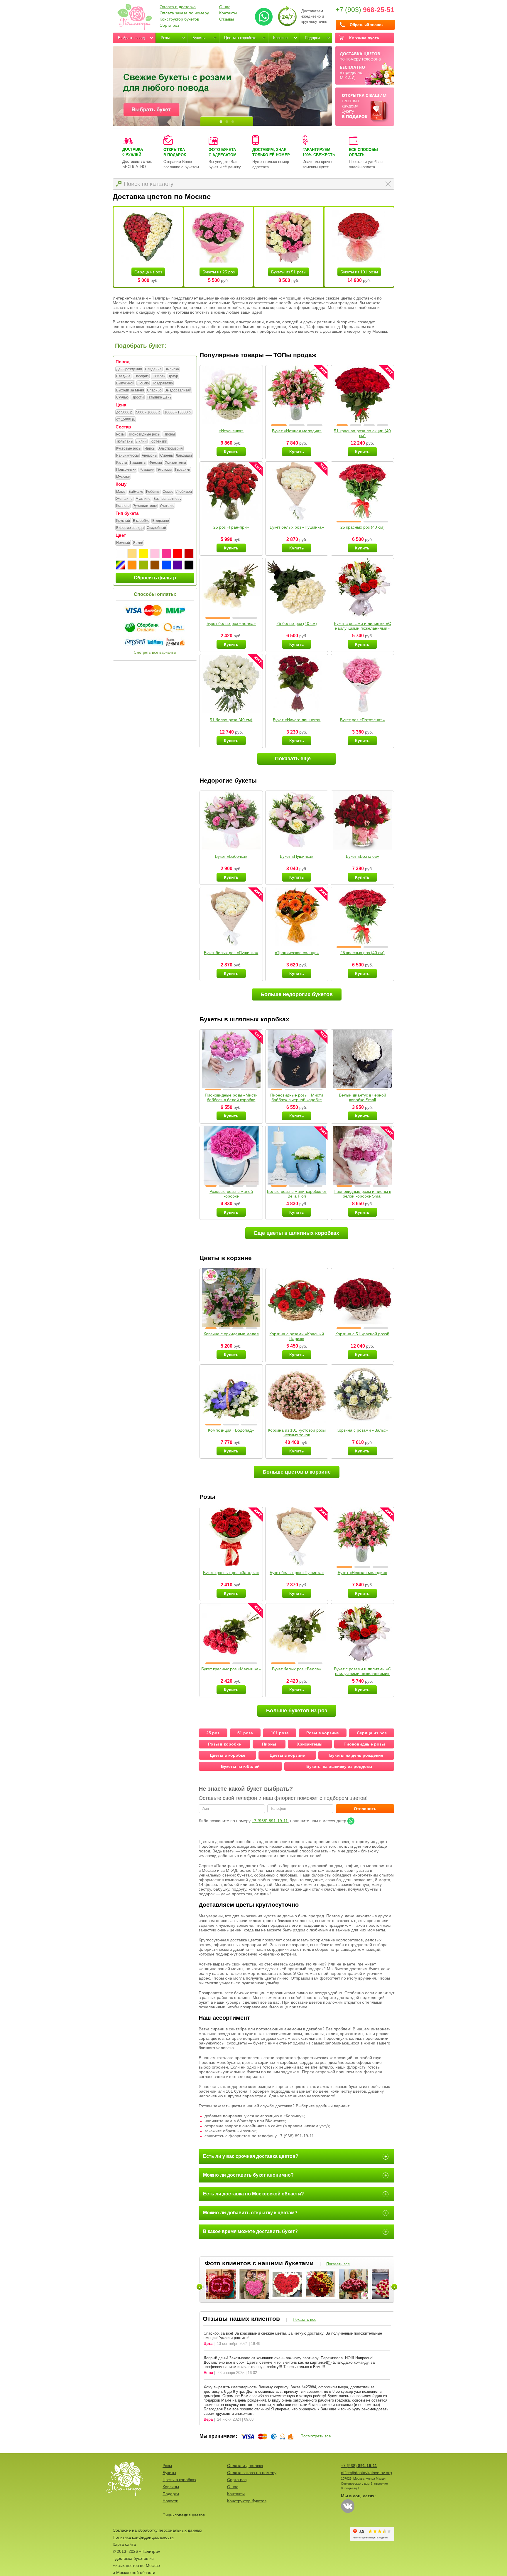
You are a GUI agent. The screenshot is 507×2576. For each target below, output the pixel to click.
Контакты (228, 13)
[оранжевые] (132, 565)
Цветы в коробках (240, 38)
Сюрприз (141, 376)
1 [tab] (221, 122)
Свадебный (156, 528)
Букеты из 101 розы (359, 272)
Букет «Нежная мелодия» (297, 431)
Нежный (123, 543)
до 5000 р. (125, 412)
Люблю (143, 383)
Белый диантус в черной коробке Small (362, 1097)
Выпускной (125, 383)
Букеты (199, 38)
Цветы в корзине (287, 1755)
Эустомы (165, 470)
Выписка (172, 369)
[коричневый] (155, 565)
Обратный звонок (367, 25)
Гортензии (158, 441)
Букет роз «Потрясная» (362, 720)
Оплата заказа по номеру (184, 13)
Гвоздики (183, 470)
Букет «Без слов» (362, 856)
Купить (231, 452)
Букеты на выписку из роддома (339, 1766)
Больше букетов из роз (297, 1711)
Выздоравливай (178, 390)
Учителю (167, 506)
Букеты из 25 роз (219, 272)
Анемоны (149, 455)
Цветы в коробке (228, 1755)
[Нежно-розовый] (155, 554)
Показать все (338, 2264)
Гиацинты (138, 463)
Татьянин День (159, 397)
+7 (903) (365, 10)
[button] (279, 425)
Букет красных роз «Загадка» (231, 1573)
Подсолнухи (126, 470)
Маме (121, 492)
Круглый (123, 521)
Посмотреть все (316, 2436)
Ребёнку (153, 492)
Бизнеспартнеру (167, 499)
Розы (165, 38)
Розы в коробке (224, 1744)
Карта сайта (124, 2544)
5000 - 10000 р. (149, 412)
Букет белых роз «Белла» (231, 623)
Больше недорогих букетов (297, 994)
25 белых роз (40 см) (297, 623)
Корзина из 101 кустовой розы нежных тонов (297, 1432)
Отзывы (227, 19)
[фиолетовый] (178, 565)
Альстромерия (171, 448)
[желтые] (143, 554)
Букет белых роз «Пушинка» (297, 527)
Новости (170, 2501)
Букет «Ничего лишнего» (297, 720)
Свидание (153, 369)
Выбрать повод (131, 38)
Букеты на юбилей (240, 1766)
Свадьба (123, 376)
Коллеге (123, 506)
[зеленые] (143, 565)
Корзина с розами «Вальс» (362, 1430)
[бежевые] (132, 554)
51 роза (245, 1733)
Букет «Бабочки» (231, 856)
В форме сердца (130, 528)
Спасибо (154, 390)
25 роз (213, 1733)
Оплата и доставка (178, 7)
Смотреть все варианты (155, 652)
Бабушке (136, 492)
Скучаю (122, 397)
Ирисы (150, 448)
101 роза (280, 1733)
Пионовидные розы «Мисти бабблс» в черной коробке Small (297, 1100)
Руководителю (145, 506)
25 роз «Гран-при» (231, 527)
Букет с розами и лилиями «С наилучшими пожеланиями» (362, 626)
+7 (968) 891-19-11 (270, 1821)
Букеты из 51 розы (289, 272)
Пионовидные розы (144, 434)
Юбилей (159, 376)
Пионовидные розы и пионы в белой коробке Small (362, 1194)
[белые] (121, 554)
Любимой (184, 492)
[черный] (189, 565)
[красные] (178, 554)
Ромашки (147, 470)
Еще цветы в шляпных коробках (297, 1233)
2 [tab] (227, 122)
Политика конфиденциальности (143, 2537)
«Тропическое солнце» (297, 953)
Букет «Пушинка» (297, 856)
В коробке (141, 521)
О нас (225, 7)
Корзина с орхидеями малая (231, 1334)
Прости (138, 397)
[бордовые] (189, 554)
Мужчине (143, 499)
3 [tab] (233, 122)
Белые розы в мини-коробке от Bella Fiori (297, 1194)
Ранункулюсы (127, 455)
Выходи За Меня (130, 390)
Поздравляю (162, 383)
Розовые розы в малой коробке (231, 1194)
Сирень (167, 455)
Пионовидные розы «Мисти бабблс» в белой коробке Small (231, 1100)
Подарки (312, 38)
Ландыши (184, 455)
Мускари (123, 477)
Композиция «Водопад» (231, 1430)
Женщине (124, 499)
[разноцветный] (121, 565)
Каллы (122, 463)
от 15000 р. (126, 419)
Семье (168, 492)
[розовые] (166, 554)
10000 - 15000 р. (178, 412)
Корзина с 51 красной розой (362, 1334)
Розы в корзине (323, 1733)
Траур (173, 376)
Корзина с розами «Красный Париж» (297, 1336)
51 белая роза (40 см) (231, 720)
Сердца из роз (148, 272)
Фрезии (156, 463)
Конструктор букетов (179, 19)
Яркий (138, 543)
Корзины (281, 38)
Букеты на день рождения (356, 1755)
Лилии (141, 441)
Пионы (169, 434)
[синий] (166, 565)
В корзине (161, 521)
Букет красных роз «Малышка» (231, 1669)
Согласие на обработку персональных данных (157, 2530)
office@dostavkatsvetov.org (366, 2473)
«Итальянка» (231, 431)
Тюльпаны (125, 441)
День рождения (129, 369)
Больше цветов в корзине (297, 1472)
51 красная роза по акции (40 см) (362, 433)
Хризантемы (175, 463)
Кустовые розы (129, 448)
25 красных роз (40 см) (362, 527)
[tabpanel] (222, 86)
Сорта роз (169, 25)
